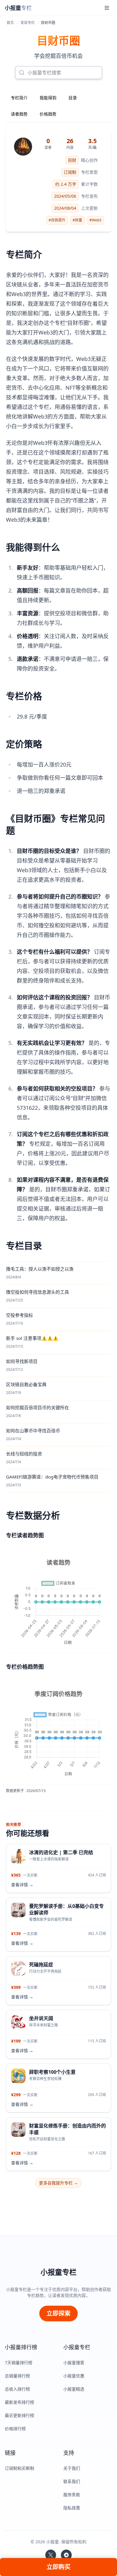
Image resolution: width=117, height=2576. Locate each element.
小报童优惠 (74, 2376)
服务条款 (72, 2495)
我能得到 (48, 98)
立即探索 (58, 2313)
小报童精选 (74, 2389)
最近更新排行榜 (19, 2415)
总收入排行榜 (17, 2389)
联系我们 (72, 2481)
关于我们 (72, 2468)
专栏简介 (19, 98)
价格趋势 (48, 114)
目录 (73, 98)
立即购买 (58, 2567)
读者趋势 (19, 114)
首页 (10, 23)
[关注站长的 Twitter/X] (51, 2555)
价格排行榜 (15, 2429)
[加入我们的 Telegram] (66, 2555)
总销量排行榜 (17, 2376)
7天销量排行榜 (19, 2363)
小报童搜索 (74, 2363)
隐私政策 (72, 2508)
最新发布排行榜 (19, 2402)
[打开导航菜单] (107, 8)
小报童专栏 (58, 2272)
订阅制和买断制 (19, 2468)
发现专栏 (28, 23)
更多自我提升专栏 (58, 2183)
